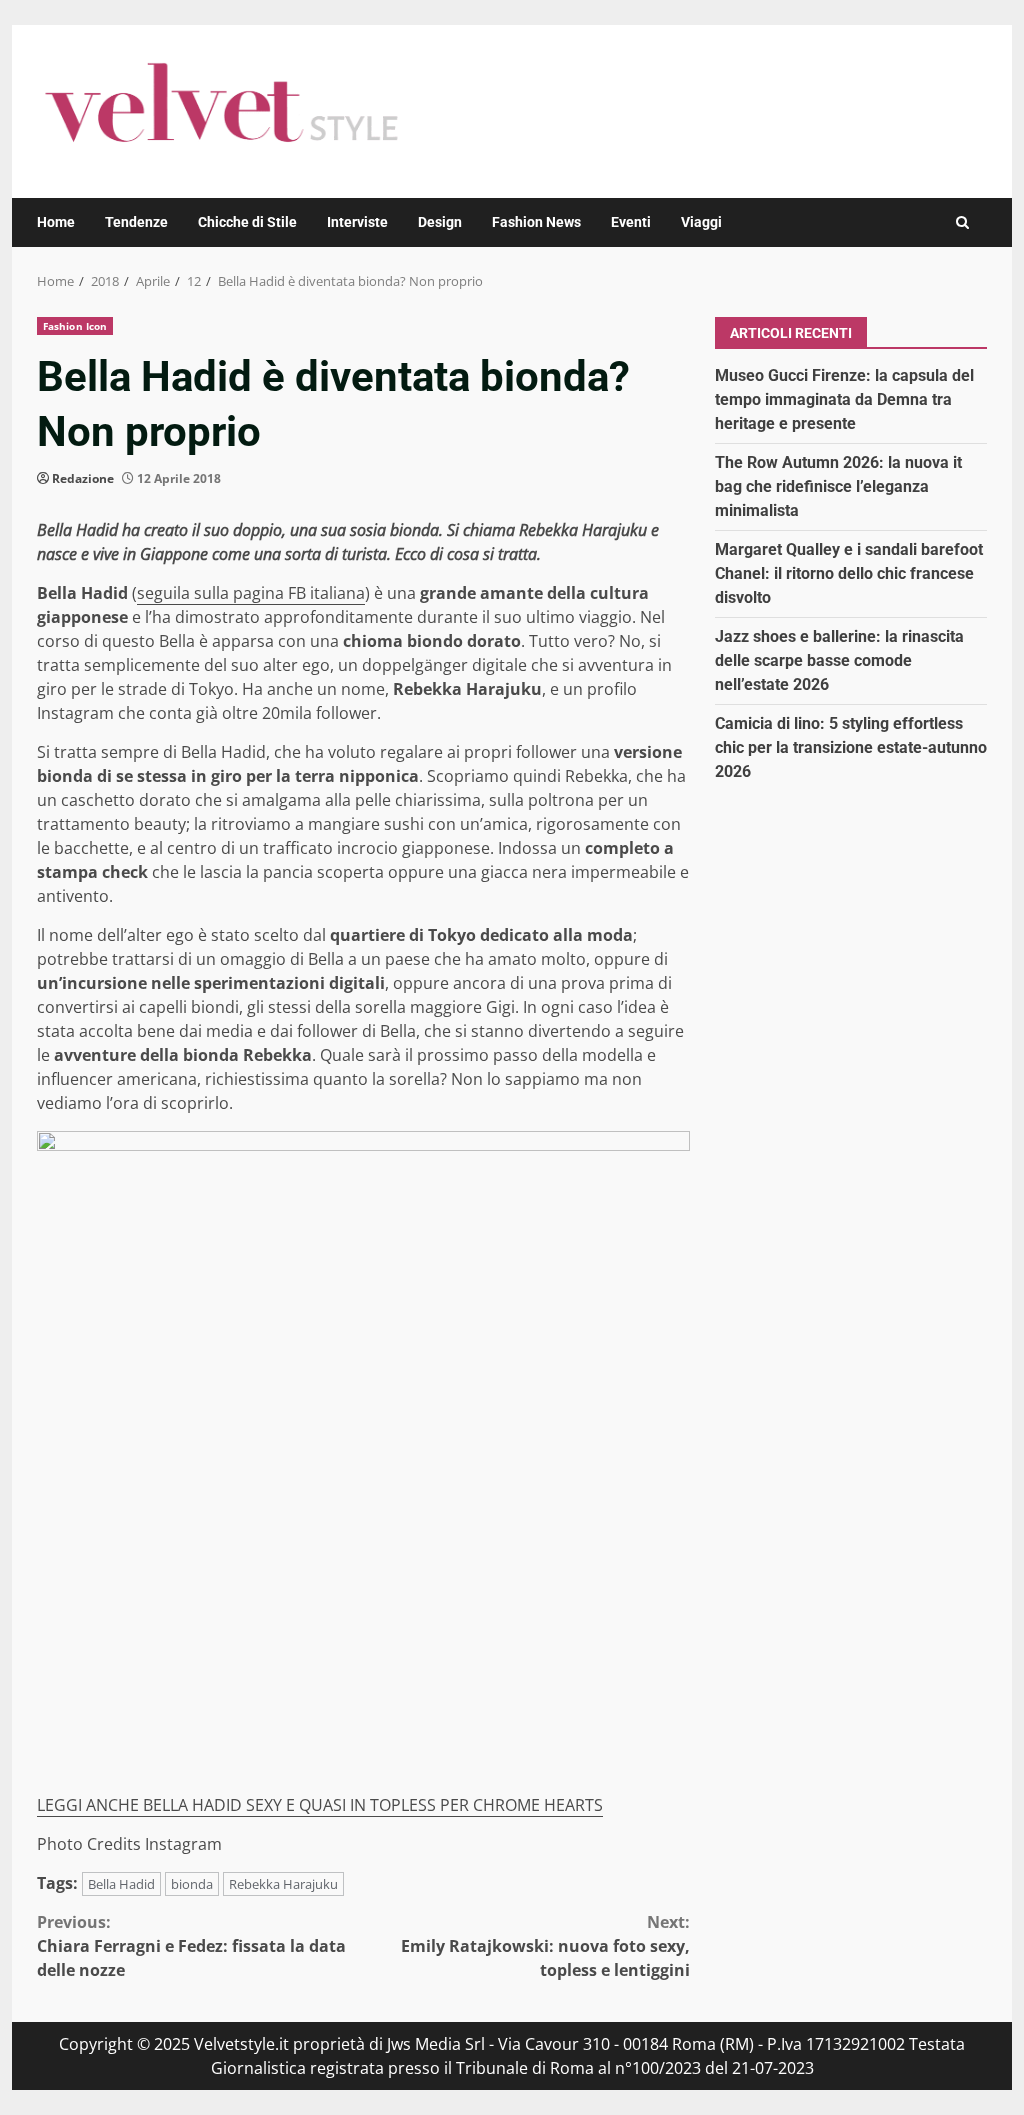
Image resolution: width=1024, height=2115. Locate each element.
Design (440, 222)
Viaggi (701, 222)
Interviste (357, 222)
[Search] (962, 222)
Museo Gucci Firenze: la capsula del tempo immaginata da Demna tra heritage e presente (844, 399)
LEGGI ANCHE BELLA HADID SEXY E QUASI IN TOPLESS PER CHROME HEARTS (320, 1805)
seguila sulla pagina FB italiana (251, 593)
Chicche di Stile (247, 222)
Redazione (83, 478)
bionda (192, 1884)
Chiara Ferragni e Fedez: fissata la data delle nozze (191, 1946)
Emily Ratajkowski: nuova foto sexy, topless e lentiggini (545, 1946)
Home (56, 222)
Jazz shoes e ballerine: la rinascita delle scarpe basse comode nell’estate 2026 (839, 660)
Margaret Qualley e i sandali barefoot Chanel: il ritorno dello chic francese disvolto (849, 573)
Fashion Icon (75, 326)
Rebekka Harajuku (283, 1884)
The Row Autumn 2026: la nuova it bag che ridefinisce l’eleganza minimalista (838, 486)
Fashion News (536, 222)
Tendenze (136, 222)
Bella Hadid (121, 1884)
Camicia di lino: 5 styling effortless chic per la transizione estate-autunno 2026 (851, 747)
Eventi (631, 222)
